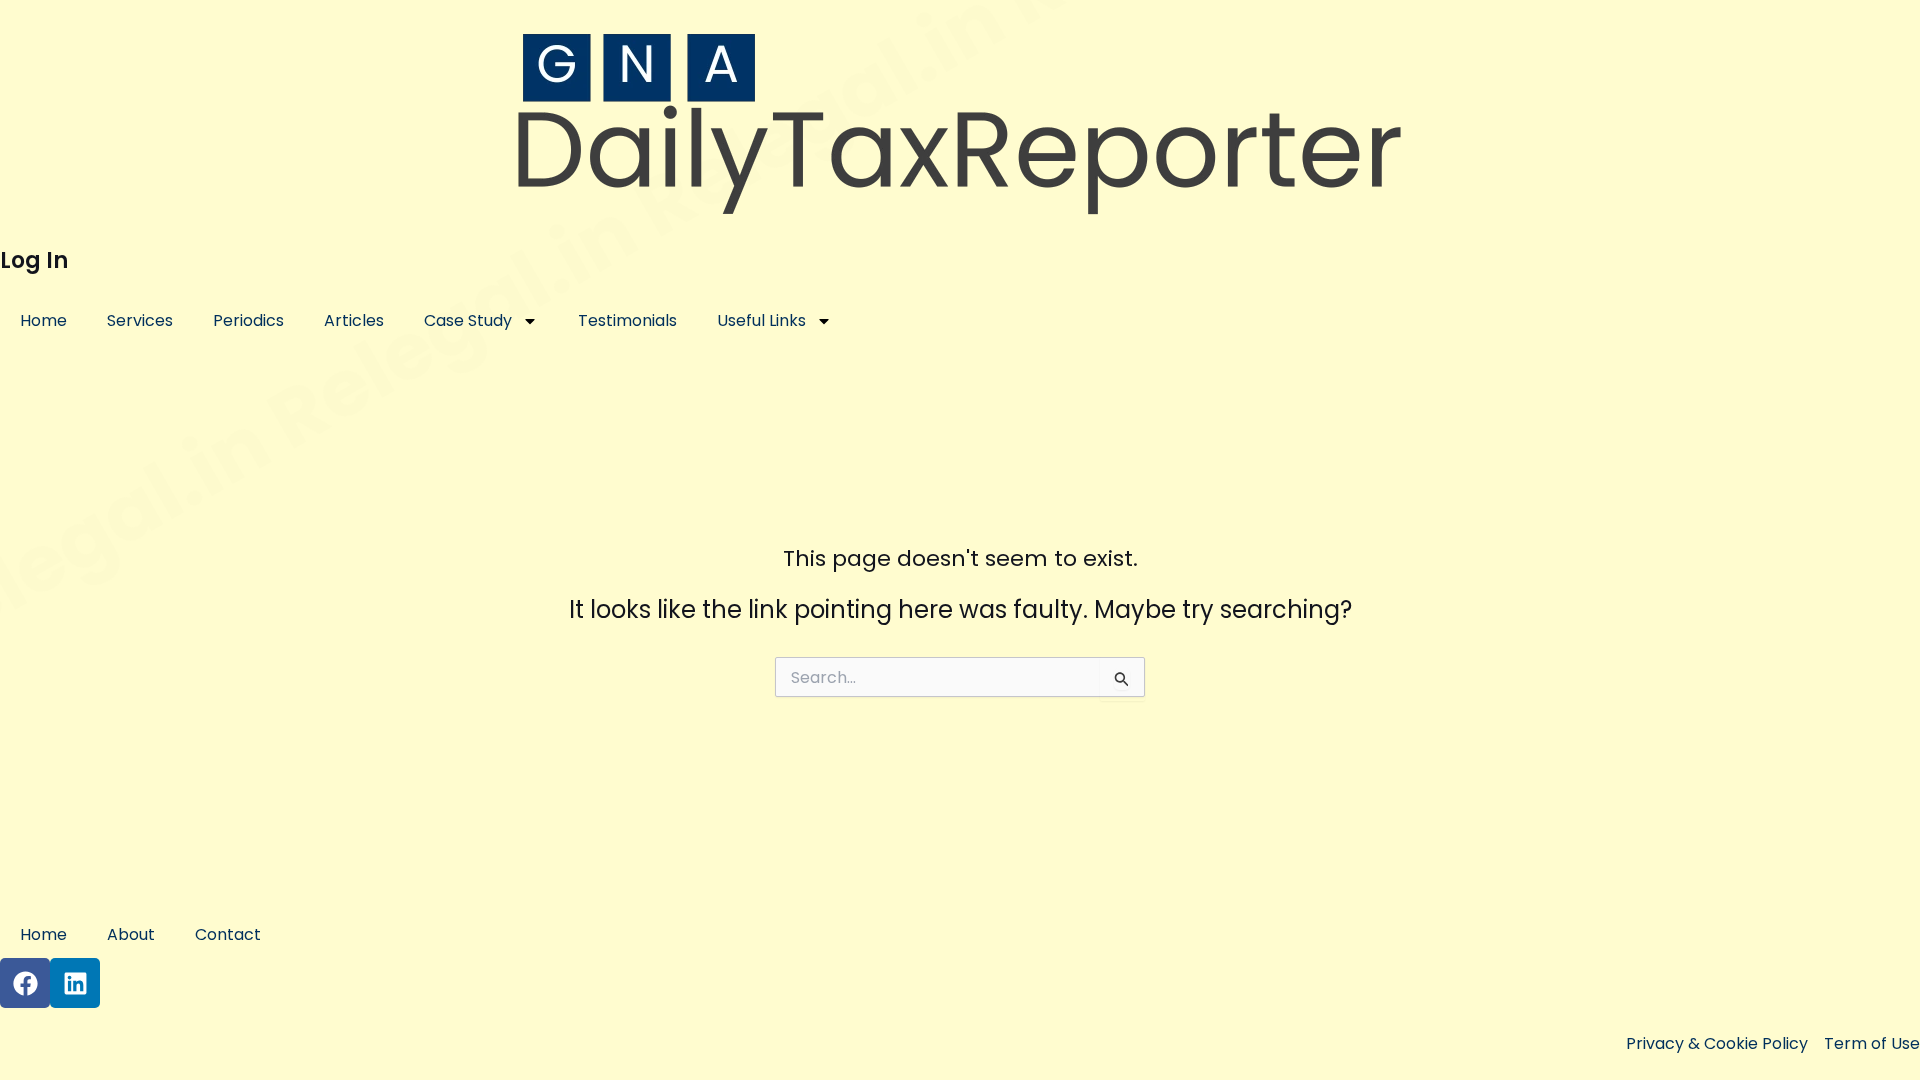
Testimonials (627, 320)
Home (43, 320)
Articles (354, 320)
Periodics (248, 320)
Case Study (468, 320)
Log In (34, 260)
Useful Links (761, 320)
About (131, 934)
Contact (228, 934)
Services (140, 320)
